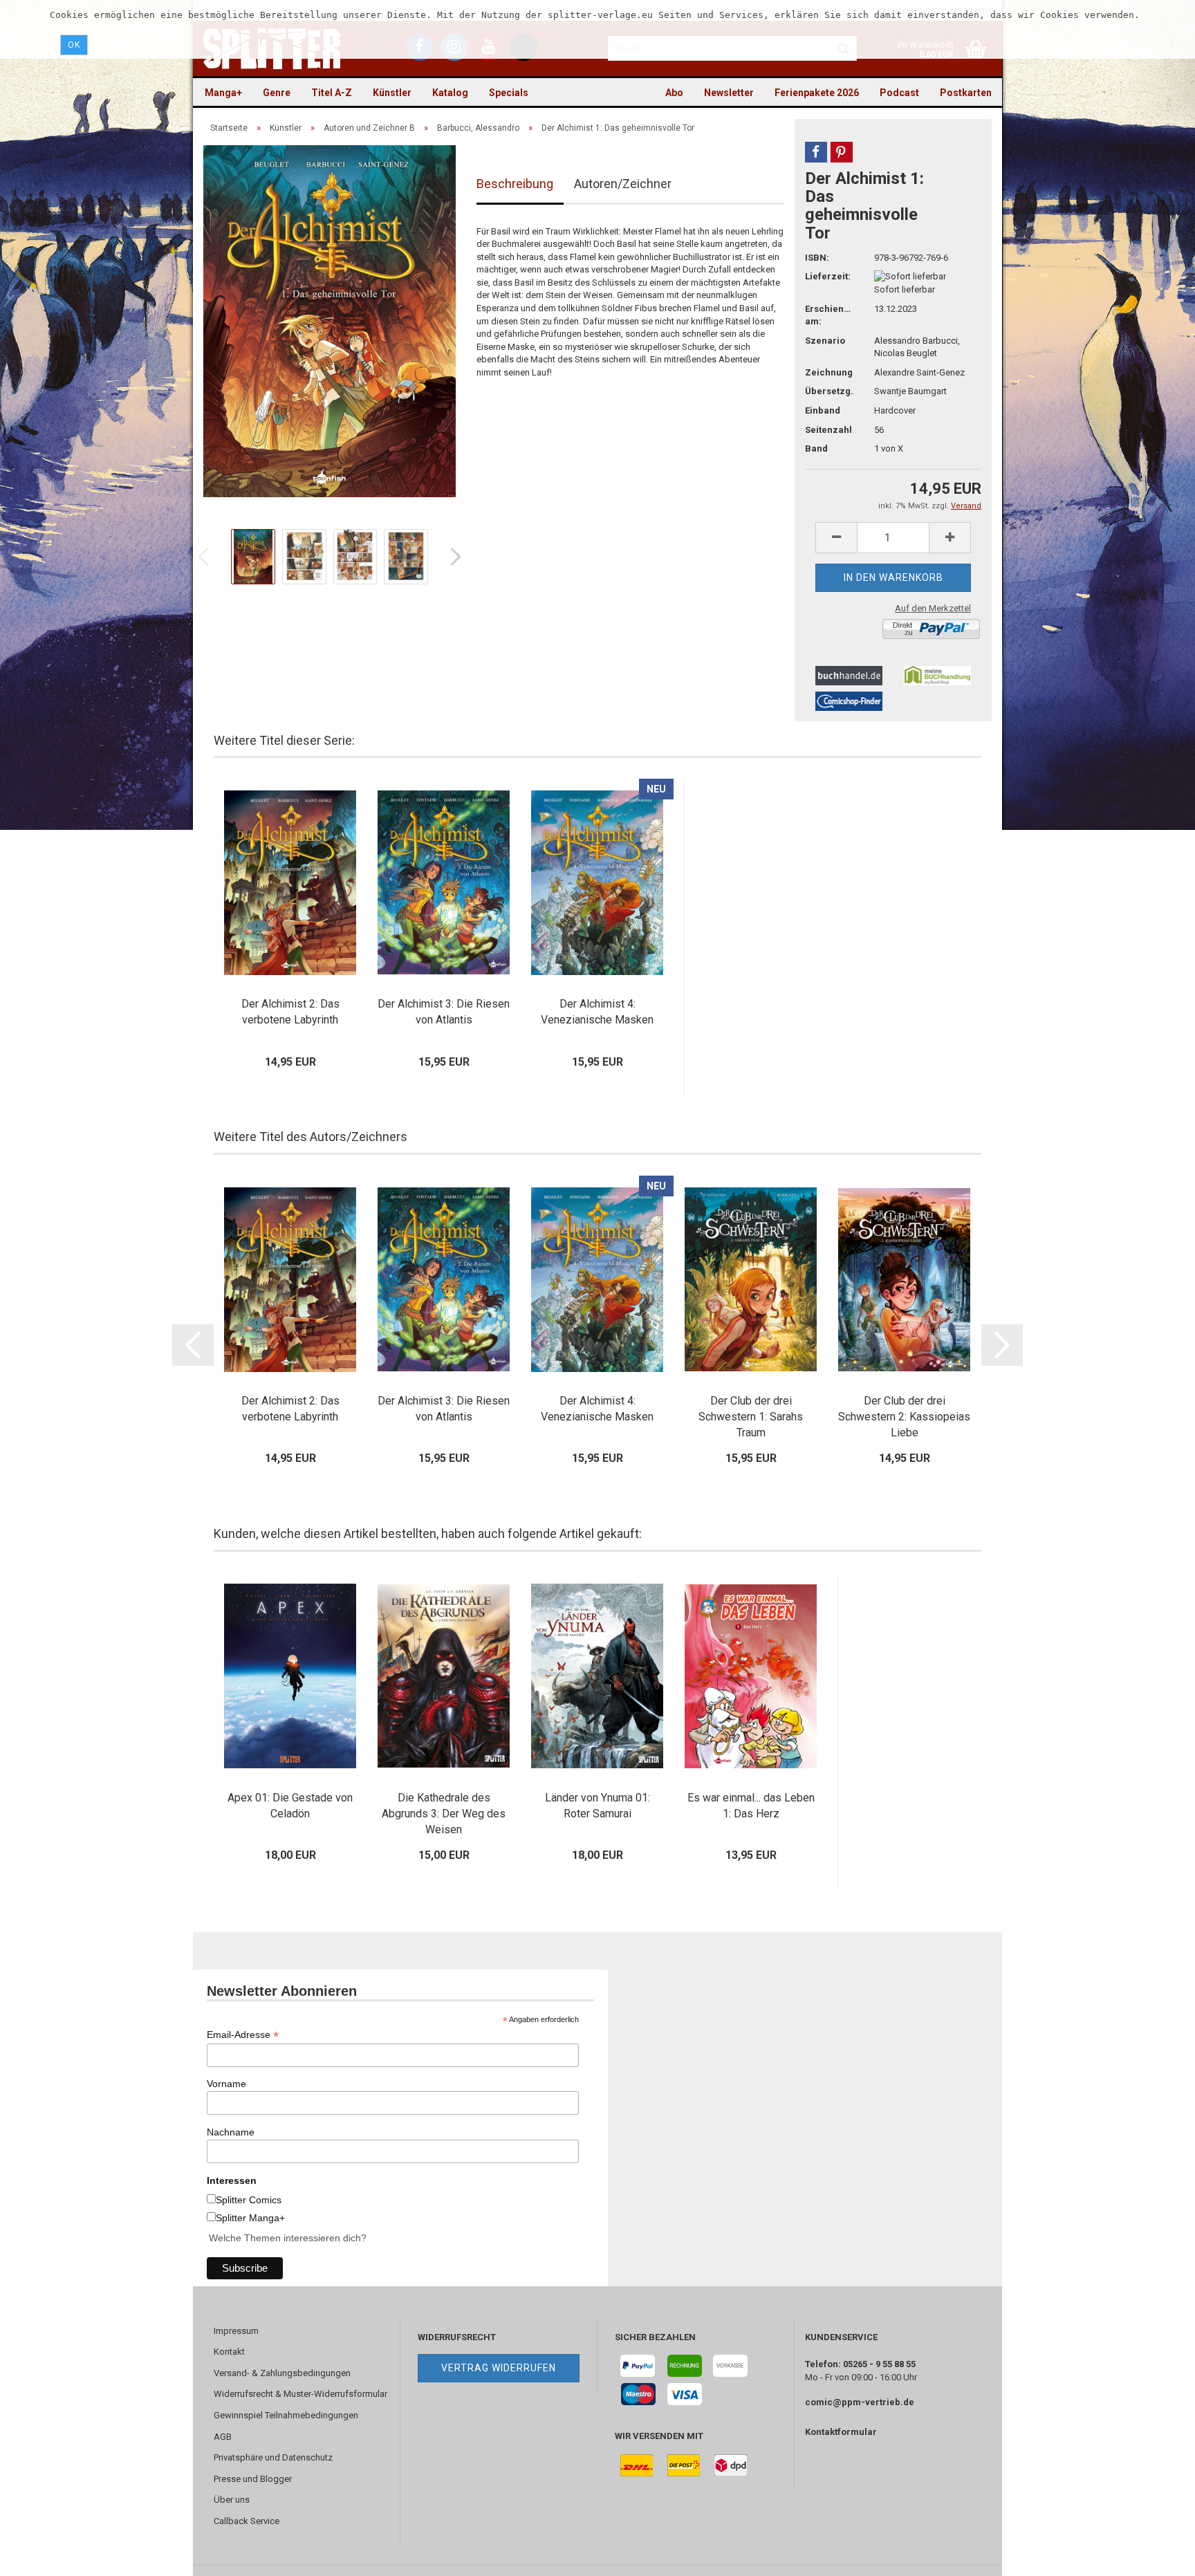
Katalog (450, 93)
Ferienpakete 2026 (817, 93)
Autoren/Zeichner (623, 184)
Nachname (231, 2132)
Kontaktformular (841, 2432)
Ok (74, 45)
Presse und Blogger (253, 2479)
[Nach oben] (1157, 2555)
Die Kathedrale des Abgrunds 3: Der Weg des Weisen (444, 1814)
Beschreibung (515, 184)
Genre (277, 93)
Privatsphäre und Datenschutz (273, 2457)
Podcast (899, 93)
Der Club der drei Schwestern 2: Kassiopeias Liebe (904, 1417)
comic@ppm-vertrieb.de (860, 2402)
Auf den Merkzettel (933, 608)
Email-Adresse (243, 2035)
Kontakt (229, 2352)
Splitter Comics (249, 2200)
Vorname (226, 2084)
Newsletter (729, 93)
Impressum (236, 2331)
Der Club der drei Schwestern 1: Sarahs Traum (751, 1417)
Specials (509, 93)
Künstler (392, 93)
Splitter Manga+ (250, 2218)
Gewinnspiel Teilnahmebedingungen (286, 2415)
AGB (223, 2437)
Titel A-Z (332, 93)
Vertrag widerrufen (499, 2368)
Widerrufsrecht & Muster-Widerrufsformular (300, 2394)
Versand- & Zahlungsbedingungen (282, 2373)
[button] (816, 152)
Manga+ (223, 93)
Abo (674, 93)
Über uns (232, 2500)
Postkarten (966, 93)
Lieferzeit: (828, 276)
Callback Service (247, 2521)
